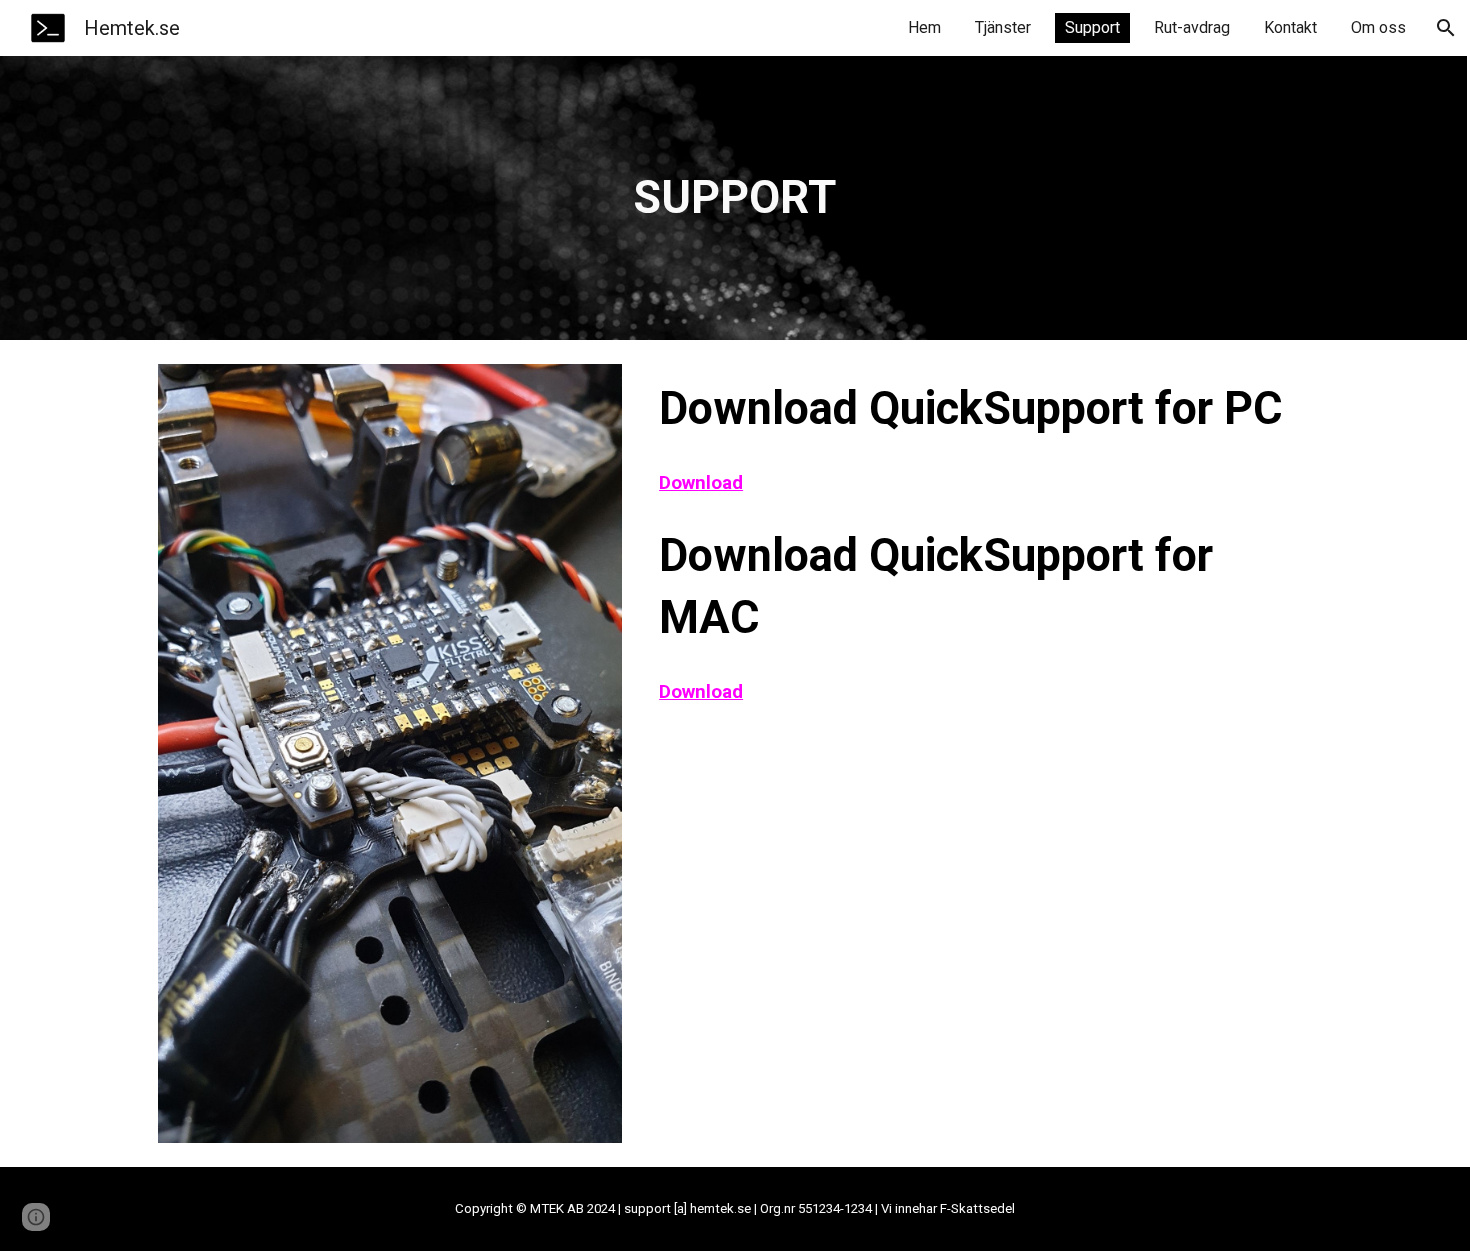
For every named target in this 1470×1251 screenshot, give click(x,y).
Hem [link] (924, 27)
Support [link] (1092, 27)
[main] (735, 198)
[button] (1446, 28)
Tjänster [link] (1003, 27)
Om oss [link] (1378, 27)
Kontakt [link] (1290, 27)
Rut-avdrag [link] (1192, 27)
